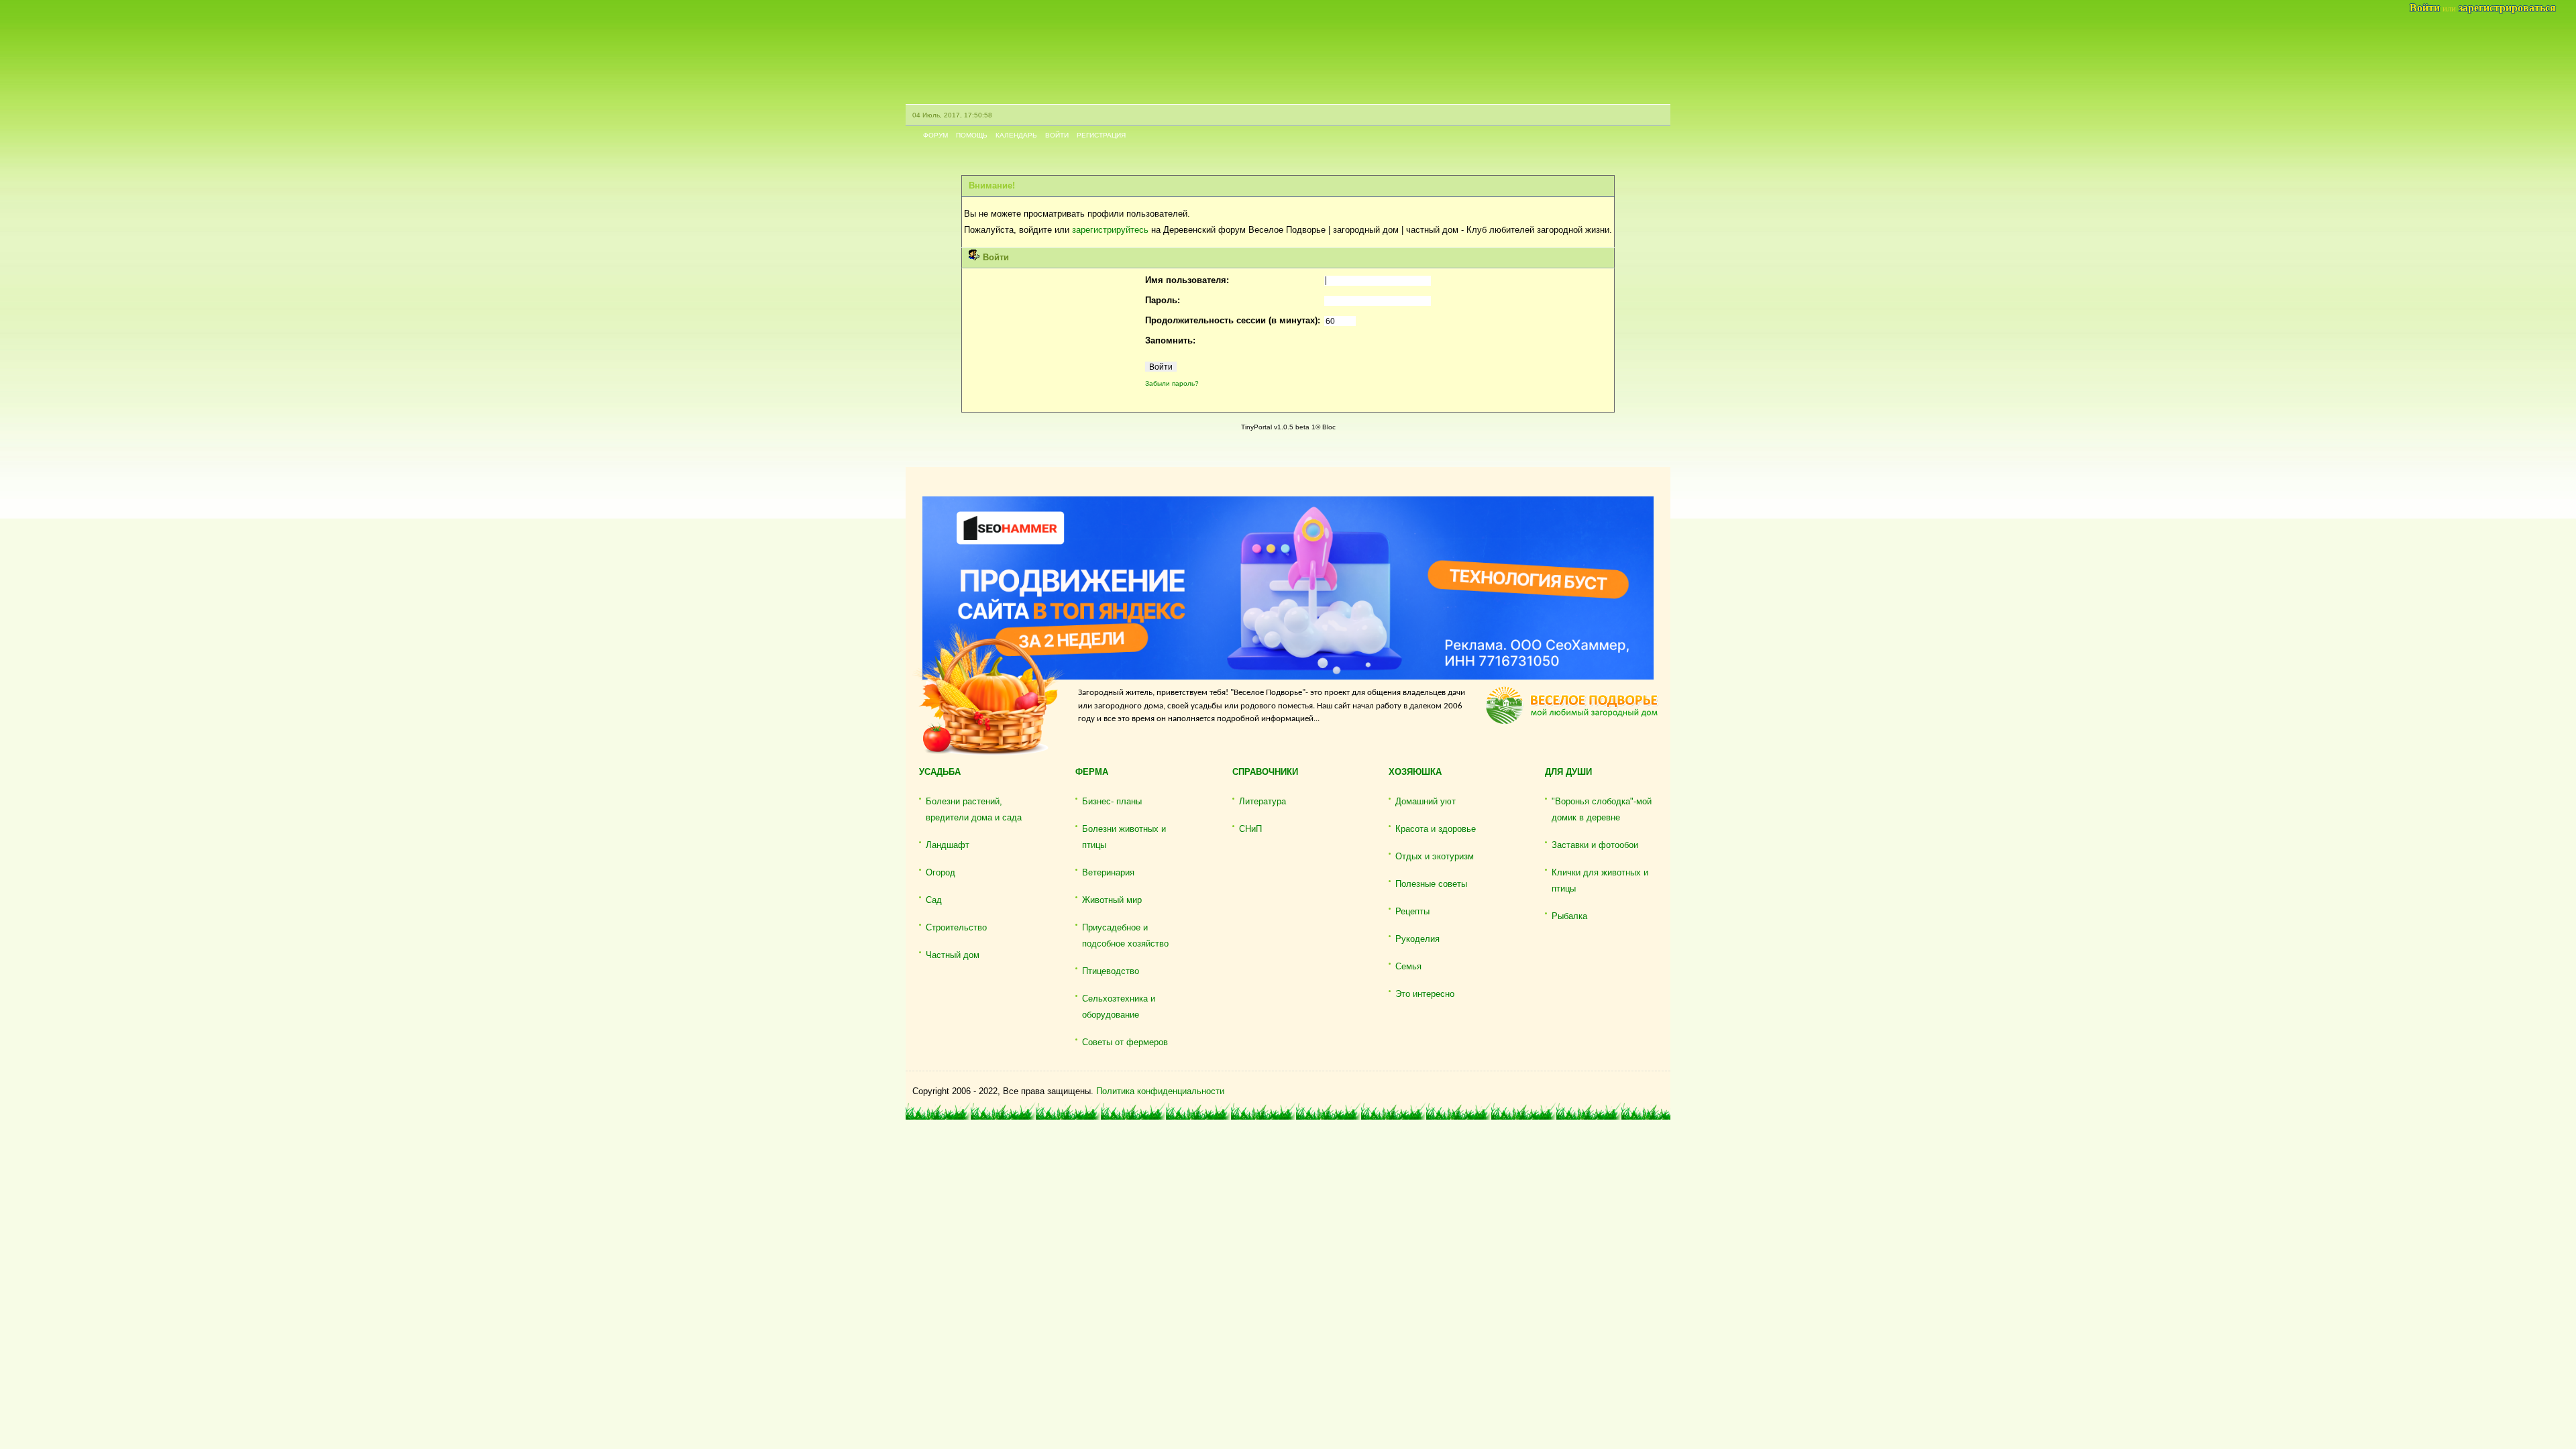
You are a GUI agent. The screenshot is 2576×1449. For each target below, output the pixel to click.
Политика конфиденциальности (1160, 1091)
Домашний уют (1426, 801)
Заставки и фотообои (1595, 845)
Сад (934, 900)
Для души (1568, 772)
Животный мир (1112, 900)
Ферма (1092, 772)
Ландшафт (948, 845)
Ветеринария (1108, 872)
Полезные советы (1431, 884)
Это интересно (1425, 994)
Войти (1057, 135)
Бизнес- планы (1112, 801)
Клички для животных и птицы (1600, 880)
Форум (935, 135)
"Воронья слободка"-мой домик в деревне (1602, 809)
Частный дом (953, 955)
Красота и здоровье (1436, 829)
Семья (1408, 966)
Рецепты (1412, 911)
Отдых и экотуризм (1435, 856)
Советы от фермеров (1125, 1042)
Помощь (972, 135)
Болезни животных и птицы (1124, 837)
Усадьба (940, 772)
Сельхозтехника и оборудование (1119, 1007)
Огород (941, 872)
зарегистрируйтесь (1110, 230)
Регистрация (1101, 135)
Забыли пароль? (1172, 383)
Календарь (1016, 135)
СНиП (1250, 829)
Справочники (1265, 772)
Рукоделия (1417, 939)
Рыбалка (1569, 916)
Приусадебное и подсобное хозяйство (1125, 935)
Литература (1263, 801)
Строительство (956, 927)
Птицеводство (1111, 971)
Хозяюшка (1415, 772)
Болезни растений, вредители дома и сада (974, 809)
